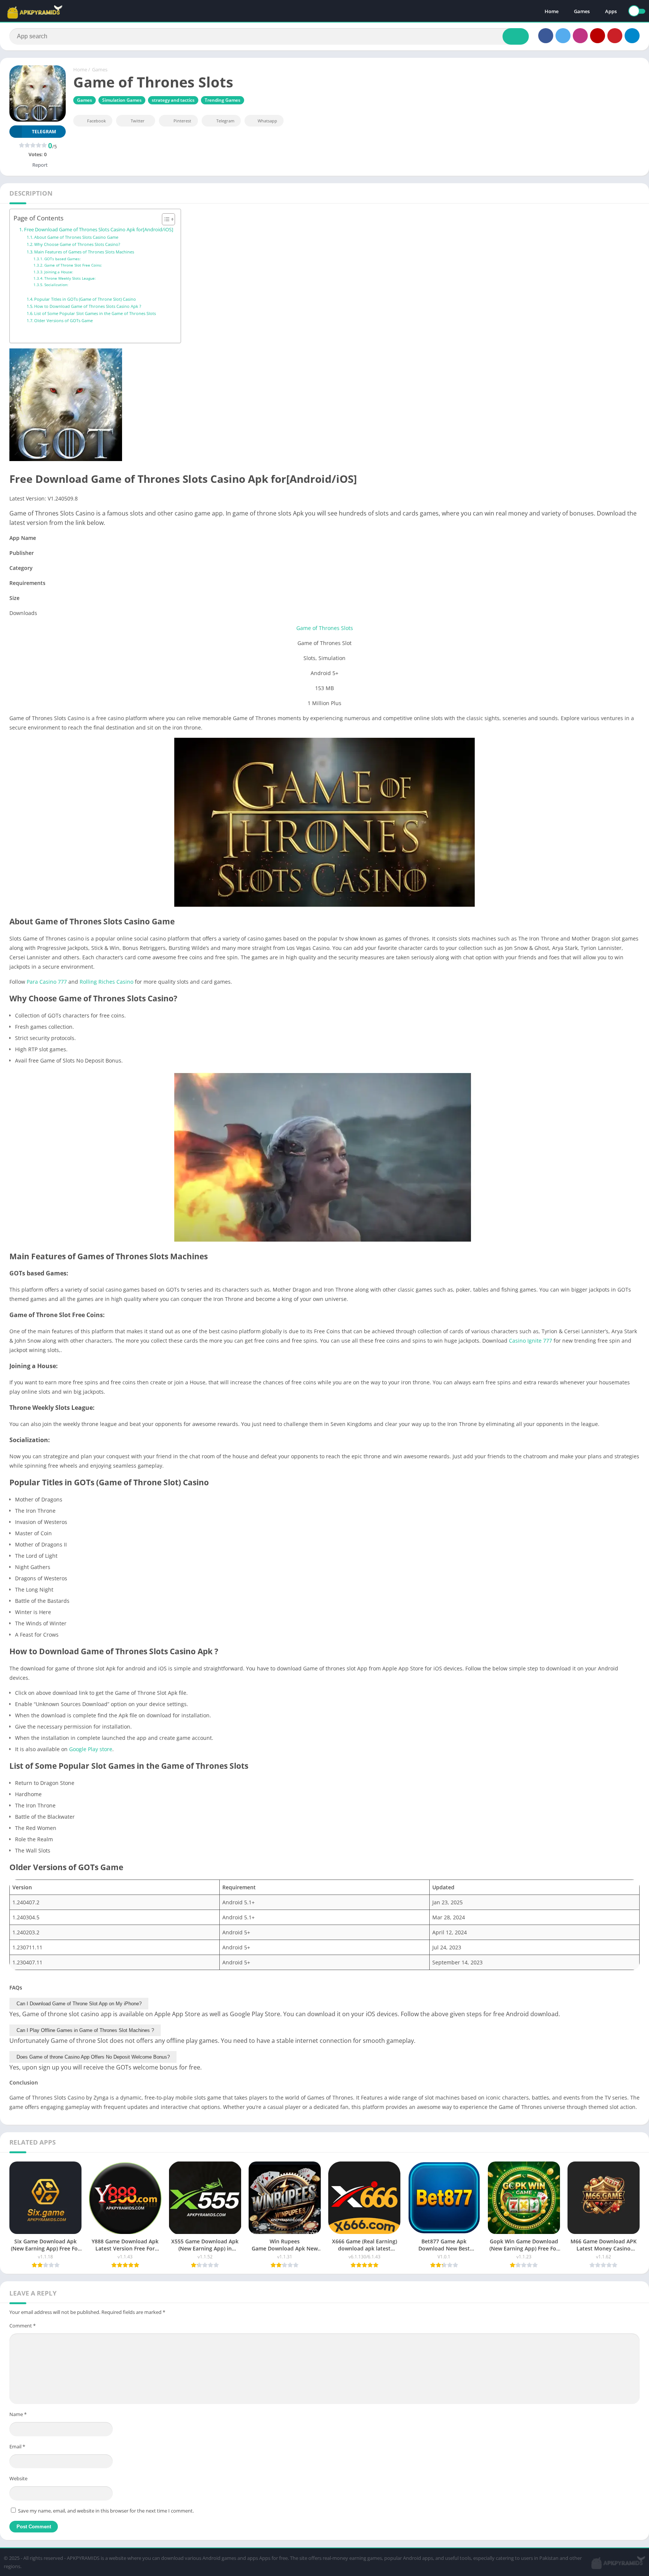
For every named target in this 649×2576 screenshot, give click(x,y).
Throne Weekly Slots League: (70, 278)
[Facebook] (546, 36)
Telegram (225, 121)
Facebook (97, 121)
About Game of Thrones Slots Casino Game (76, 237)
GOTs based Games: (63, 259)
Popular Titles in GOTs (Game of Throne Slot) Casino (85, 299)
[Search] (516, 36)
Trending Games (223, 100)
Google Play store (91, 1749)
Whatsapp (267, 121)
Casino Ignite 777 (531, 1341)
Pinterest (182, 121)
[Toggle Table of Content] (165, 219)
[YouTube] (598, 36)
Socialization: (56, 285)
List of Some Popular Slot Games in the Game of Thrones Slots (95, 313)
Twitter (138, 121)
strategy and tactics (173, 100)
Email (17, 2446)
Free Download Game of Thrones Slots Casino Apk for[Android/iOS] (99, 230)
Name (18, 2414)
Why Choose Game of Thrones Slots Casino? (77, 244)
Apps (611, 11)
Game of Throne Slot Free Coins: (73, 265)
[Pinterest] (615, 36)
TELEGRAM (44, 132)
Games (582, 11)
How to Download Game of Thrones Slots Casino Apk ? (88, 306)
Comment (23, 2326)
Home (552, 11)
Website (18, 2478)
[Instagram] (580, 36)
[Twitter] (563, 36)
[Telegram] (632, 36)
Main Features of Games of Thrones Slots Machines (84, 252)
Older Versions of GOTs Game (63, 320)
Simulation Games (122, 100)
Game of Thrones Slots (325, 628)
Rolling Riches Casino (106, 982)
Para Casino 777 (47, 982)
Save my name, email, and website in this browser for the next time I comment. (106, 2511)
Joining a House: (59, 272)
